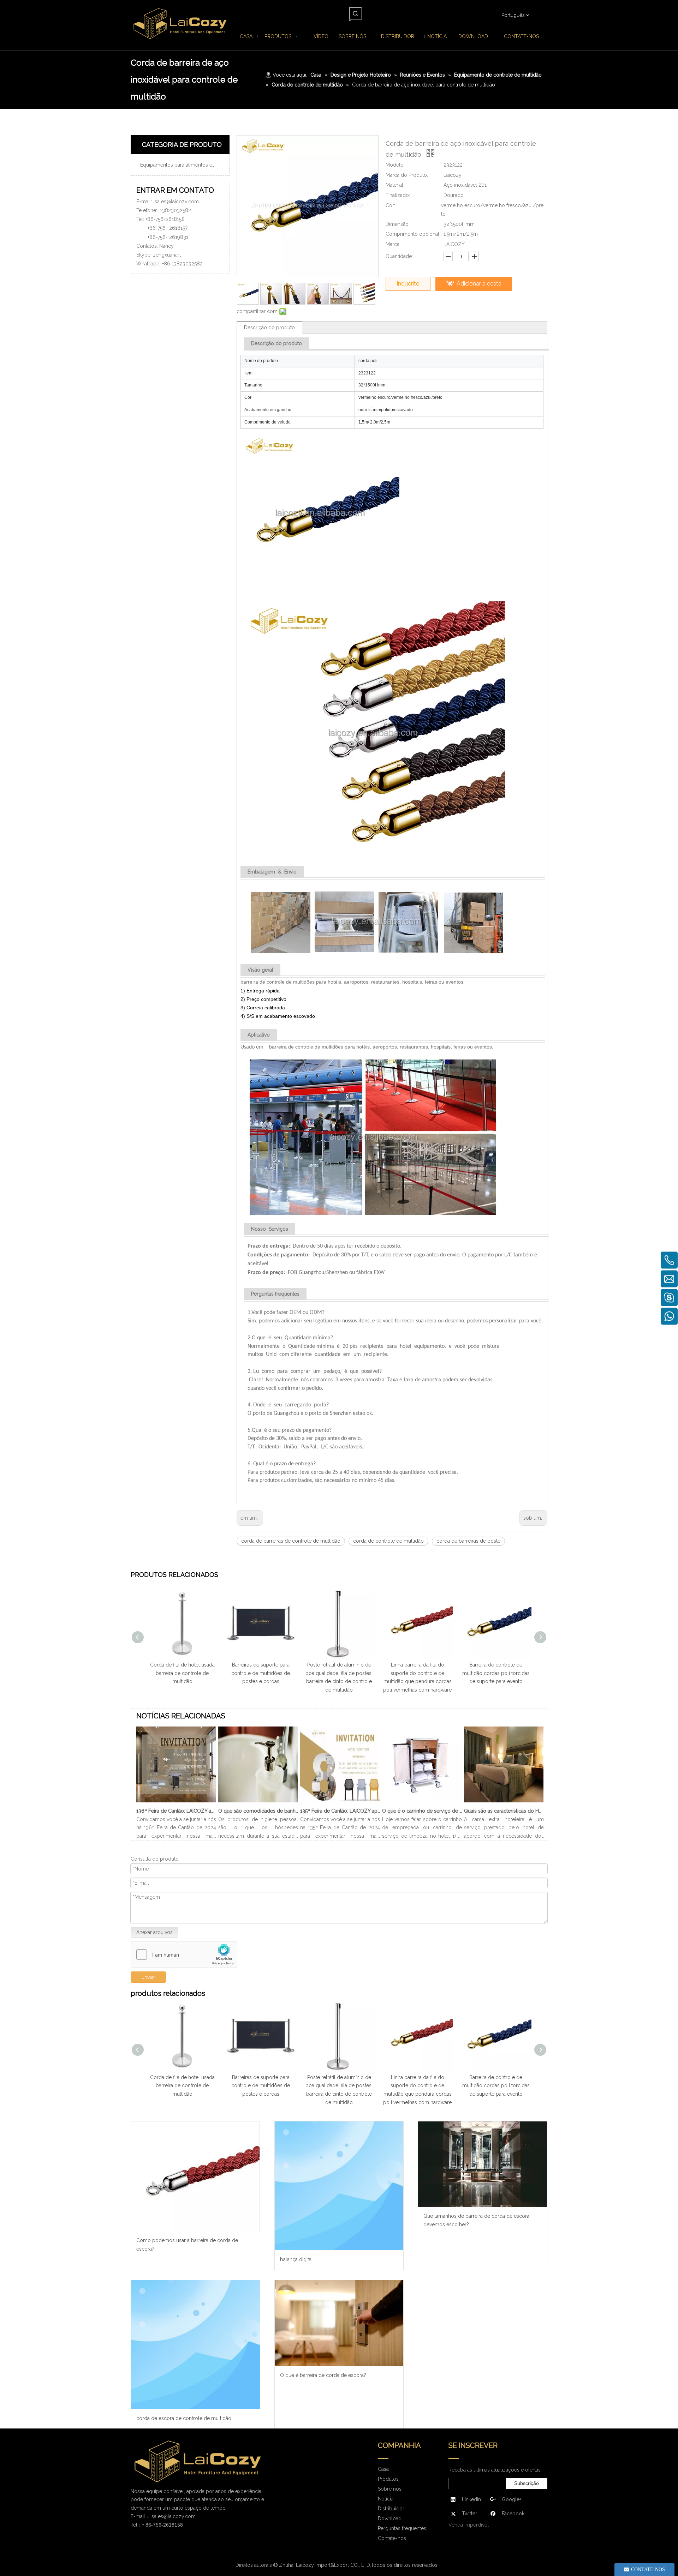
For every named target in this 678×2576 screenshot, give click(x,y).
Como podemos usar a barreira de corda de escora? (187, 2245)
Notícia (386, 2499)
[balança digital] (339, 2186)
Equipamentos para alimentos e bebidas (183, 165)
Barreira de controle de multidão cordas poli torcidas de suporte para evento (496, 1673)
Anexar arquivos (154, 1932)
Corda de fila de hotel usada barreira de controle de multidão (182, 1673)
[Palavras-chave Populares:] (356, 13)
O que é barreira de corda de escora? (323, 2375)
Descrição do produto (269, 328)
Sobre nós (390, 2489)
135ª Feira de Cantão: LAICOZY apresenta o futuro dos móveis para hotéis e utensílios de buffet (340, 1811)
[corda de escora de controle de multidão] (195, 2345)
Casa (383, 2469)
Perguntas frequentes (402, 2528)
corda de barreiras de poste (468, 1541)
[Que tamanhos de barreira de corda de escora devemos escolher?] (483, 2164)
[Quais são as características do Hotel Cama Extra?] (504, 1802)
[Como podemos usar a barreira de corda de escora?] (195, 2176)
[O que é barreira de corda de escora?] (339, 2323)
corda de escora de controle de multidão (184, 2418)
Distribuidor (391, 2509)
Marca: (393, 244)
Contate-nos (392, 2538)
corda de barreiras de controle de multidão (291, 1541)
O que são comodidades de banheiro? (258, 1811)
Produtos (388, 2479)
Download (390, 2518)
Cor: (390, 205)
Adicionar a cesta (479, 284)
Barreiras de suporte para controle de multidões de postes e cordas (261, 1673)
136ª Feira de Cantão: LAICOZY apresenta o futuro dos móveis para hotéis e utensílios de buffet (176, 1811)
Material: (395, 185)
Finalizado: (398, 195)
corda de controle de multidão (388, 1541)
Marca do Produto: (407, 175)
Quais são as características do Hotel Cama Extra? (504, 1811)
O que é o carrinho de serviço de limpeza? (422, 1811)
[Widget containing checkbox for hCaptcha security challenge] (184, 1955)
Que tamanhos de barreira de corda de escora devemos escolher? (476, 2220)
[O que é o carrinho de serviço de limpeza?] (422, 1802)
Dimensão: (398, 224)
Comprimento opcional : (414, 234)
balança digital (296, 2259)
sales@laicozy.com (177, 202)
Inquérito (408, 284)
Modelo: (395, 165)
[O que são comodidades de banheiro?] (258, 1802)
